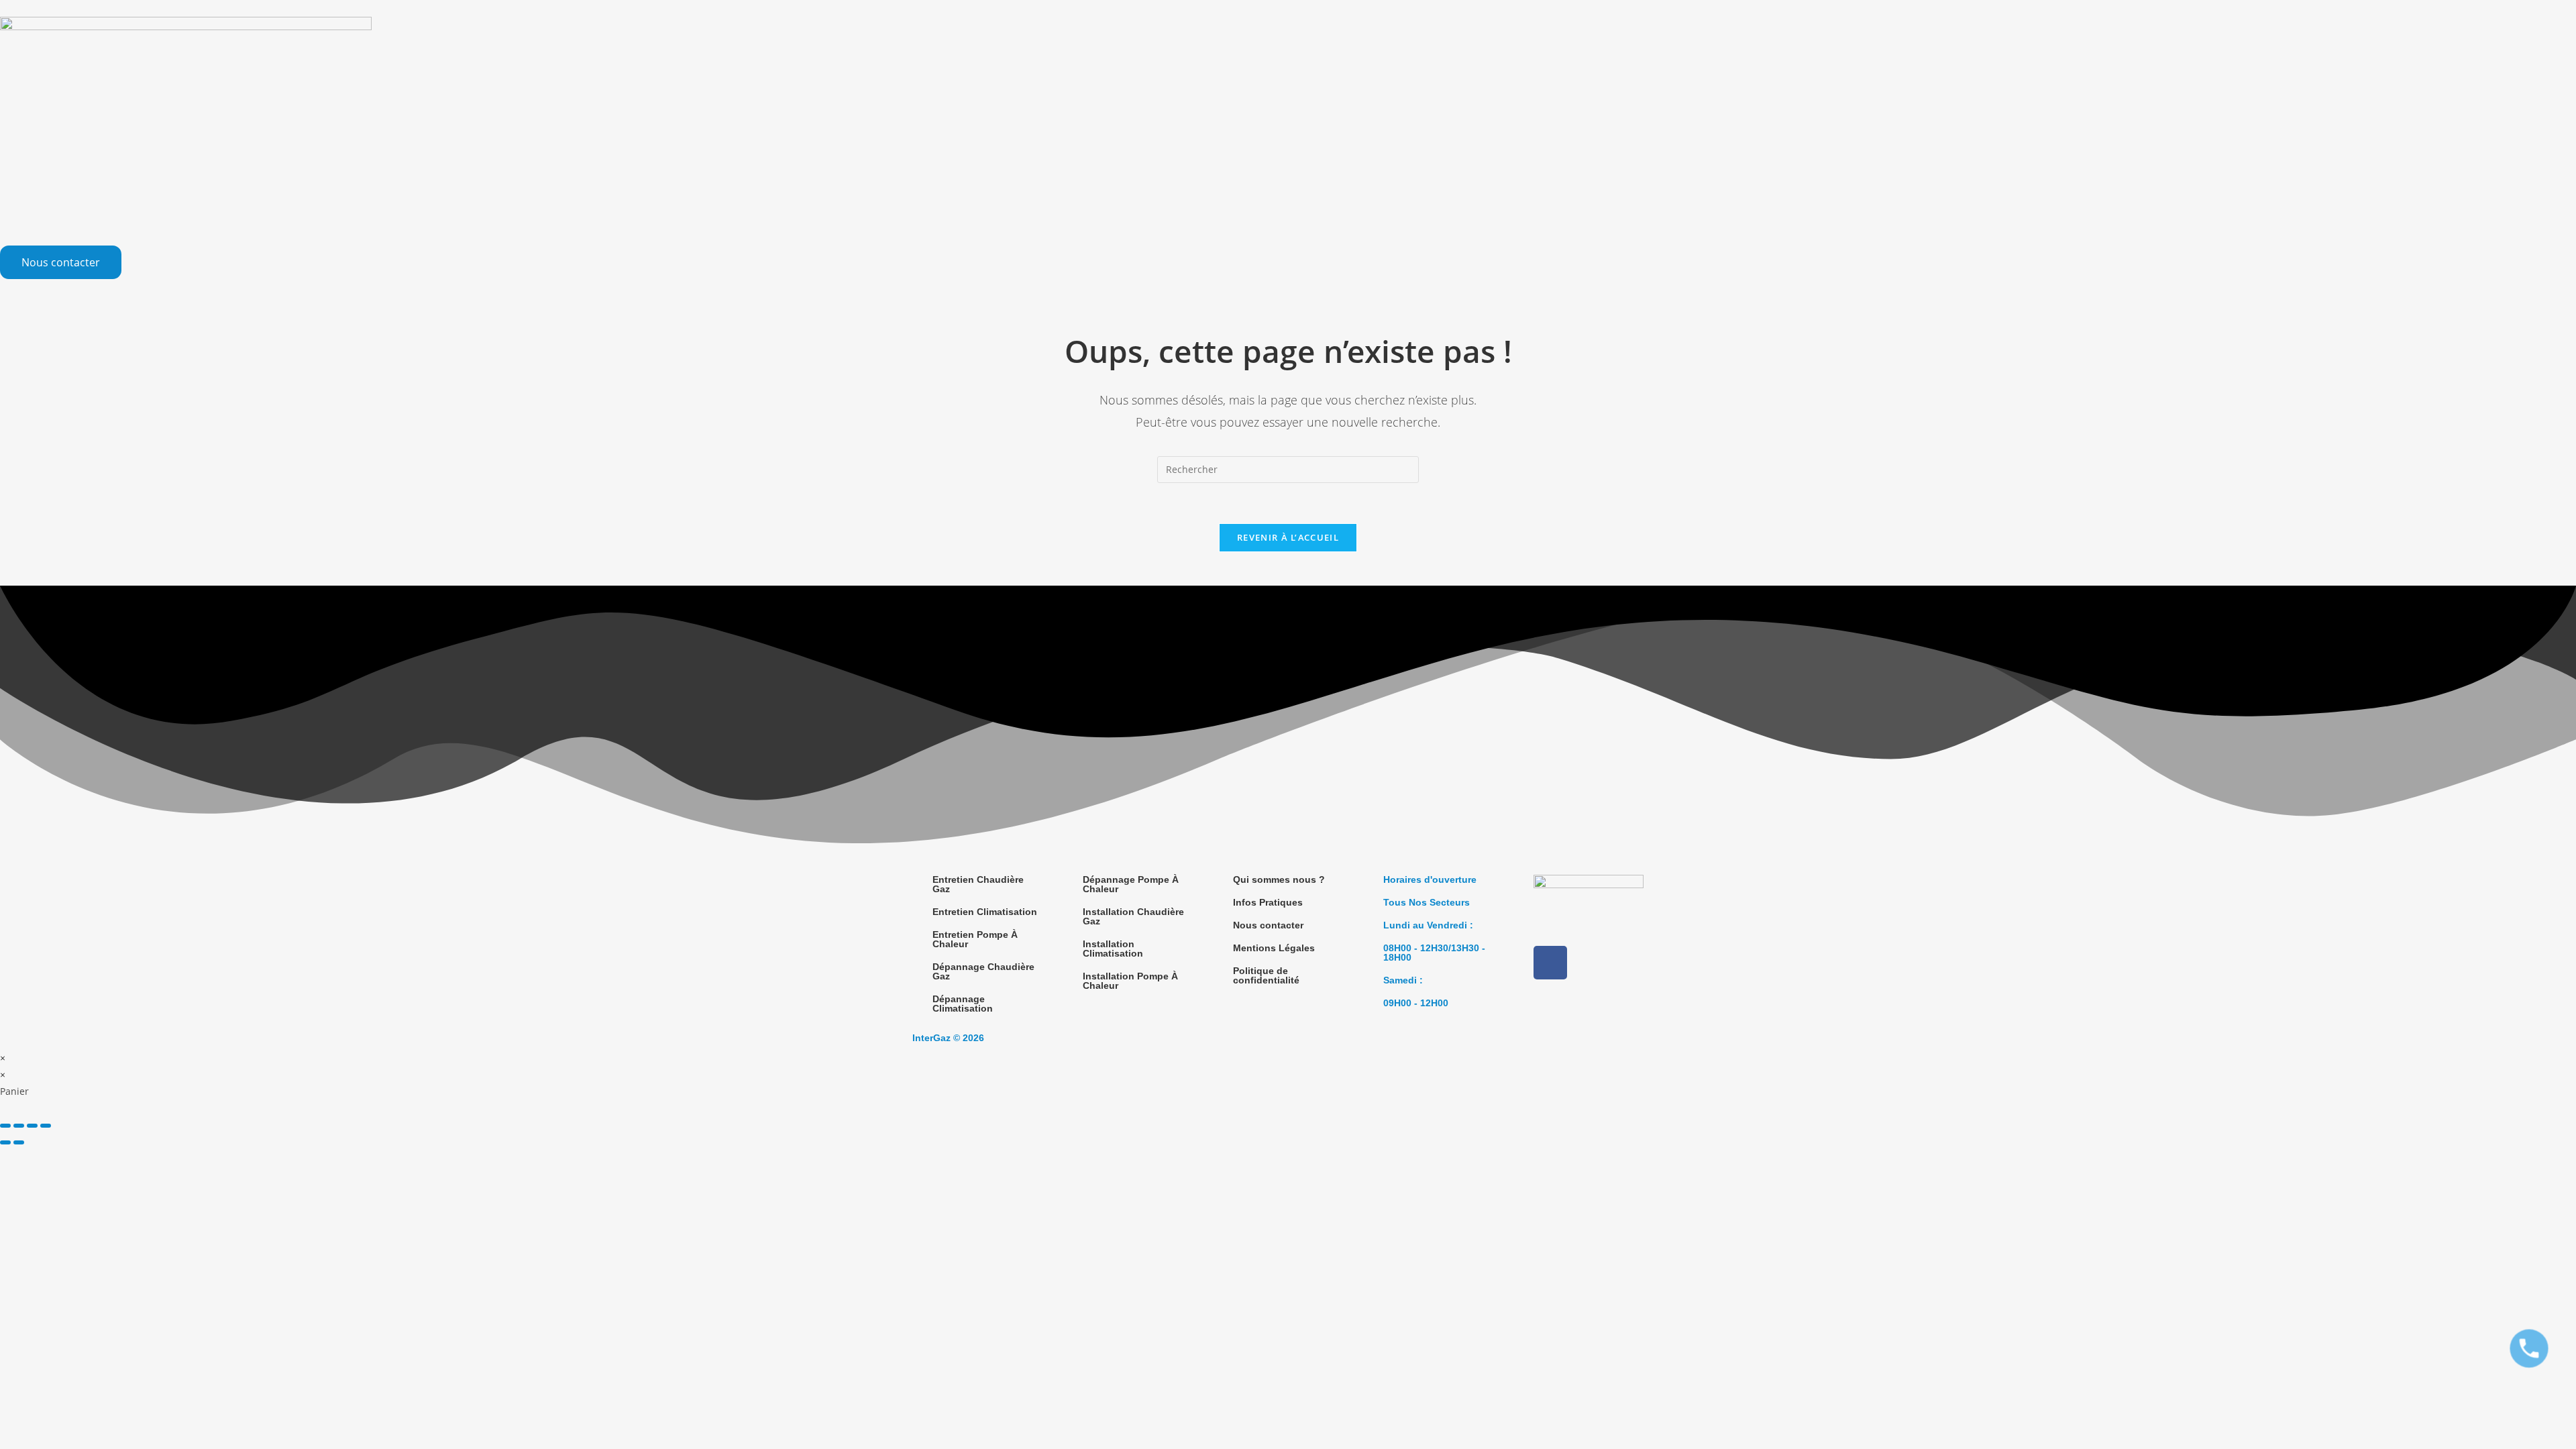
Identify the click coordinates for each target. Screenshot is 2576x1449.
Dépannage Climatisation (963, 1004)
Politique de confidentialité (1266, 975)
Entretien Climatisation (985, 912)
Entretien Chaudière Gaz (978, 884)
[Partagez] (32, 1126)
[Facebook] (1550, 963)
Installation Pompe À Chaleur (1130, 981)
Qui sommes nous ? (1279, 879)
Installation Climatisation (1113, 949)
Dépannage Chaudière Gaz (983, 971)
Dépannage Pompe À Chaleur (1131, 884)
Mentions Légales (1274, 948)
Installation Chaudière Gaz (1133, 916)
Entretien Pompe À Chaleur (975, 939)
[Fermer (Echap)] (46, 1126)
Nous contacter (1268, 925)
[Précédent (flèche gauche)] (5, 1142)
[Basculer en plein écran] (19, 1126)
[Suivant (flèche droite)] (19, 1142)
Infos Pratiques (1268, 902)
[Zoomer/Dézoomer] (5, 1126)
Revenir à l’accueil (1288, 537)
